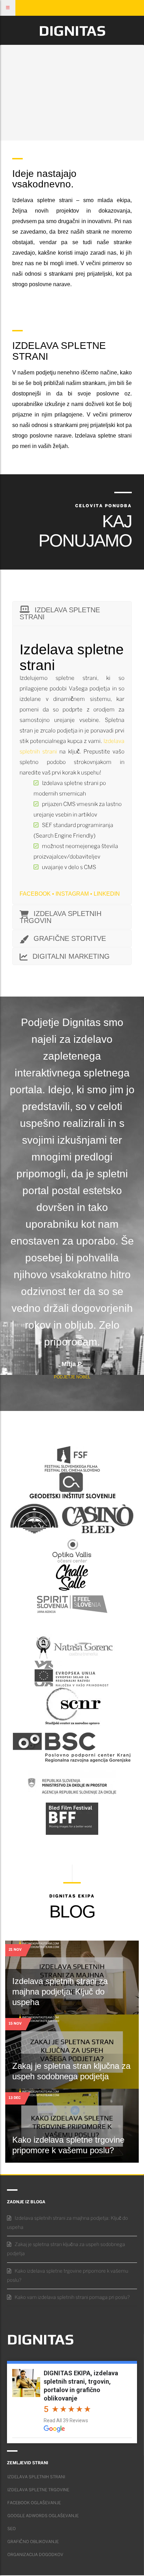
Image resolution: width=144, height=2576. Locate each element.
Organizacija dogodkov (35, 2555)
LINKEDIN (107, 894)
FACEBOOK (35, 894)
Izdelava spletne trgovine (38, 2490)
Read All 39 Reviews (66, 2420)
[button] (23, 8)
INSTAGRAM (72, 894)
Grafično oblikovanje (33, 2542)
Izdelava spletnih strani (36, 2477)
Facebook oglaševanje (34, 2503)
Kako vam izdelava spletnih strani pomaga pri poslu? (72, 2298)
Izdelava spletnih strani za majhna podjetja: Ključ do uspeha (60, 1992)
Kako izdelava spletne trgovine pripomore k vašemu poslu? (68, 2276)
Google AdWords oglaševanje (43, 2516)
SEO (12, 2529)
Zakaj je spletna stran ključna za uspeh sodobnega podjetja (66, 2249)
